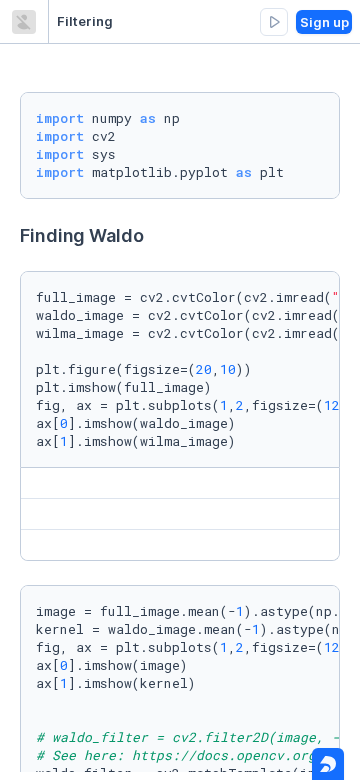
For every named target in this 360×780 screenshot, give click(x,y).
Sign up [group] (324, 22)
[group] (274, 22)
